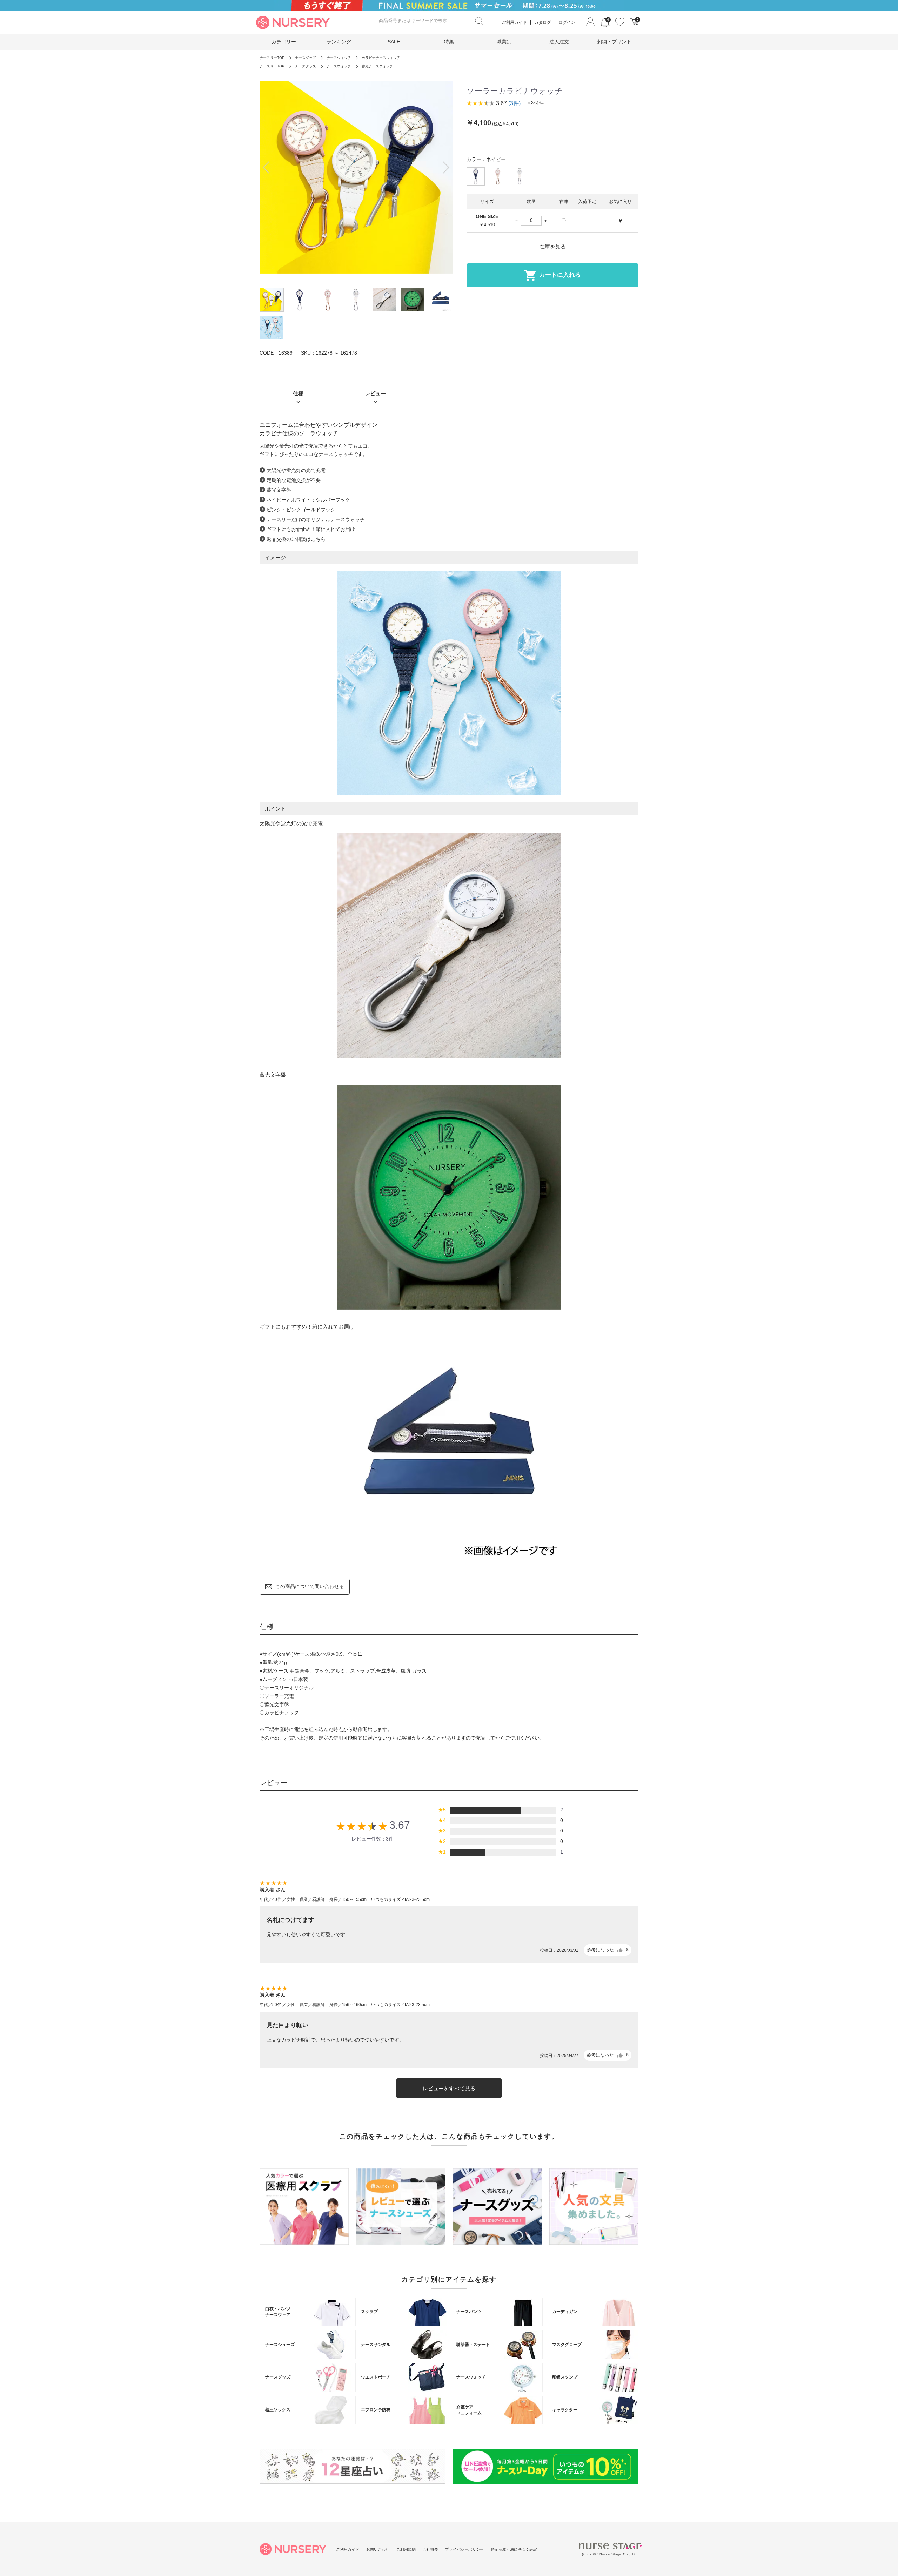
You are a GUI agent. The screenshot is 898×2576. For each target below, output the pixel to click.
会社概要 (430, 2549)
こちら (318, 539)
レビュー (375, 393)
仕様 (298, 393)
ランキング (339, 42)
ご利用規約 (406, 2549)
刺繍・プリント (614, 42)
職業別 (504, 42)
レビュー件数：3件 (373, 1839)
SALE (394, 42)
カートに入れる (560, 275)
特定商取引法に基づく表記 (514, 2549)
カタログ (543, 22)
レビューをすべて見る (449, 2088)
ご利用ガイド (514, 22)
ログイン (567, 22)
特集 (449, 42)
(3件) (514, 103)
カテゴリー (284, 42)
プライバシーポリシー (464, 2549)
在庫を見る (553, 246)
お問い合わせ (378, 2549)
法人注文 (559, 42)
